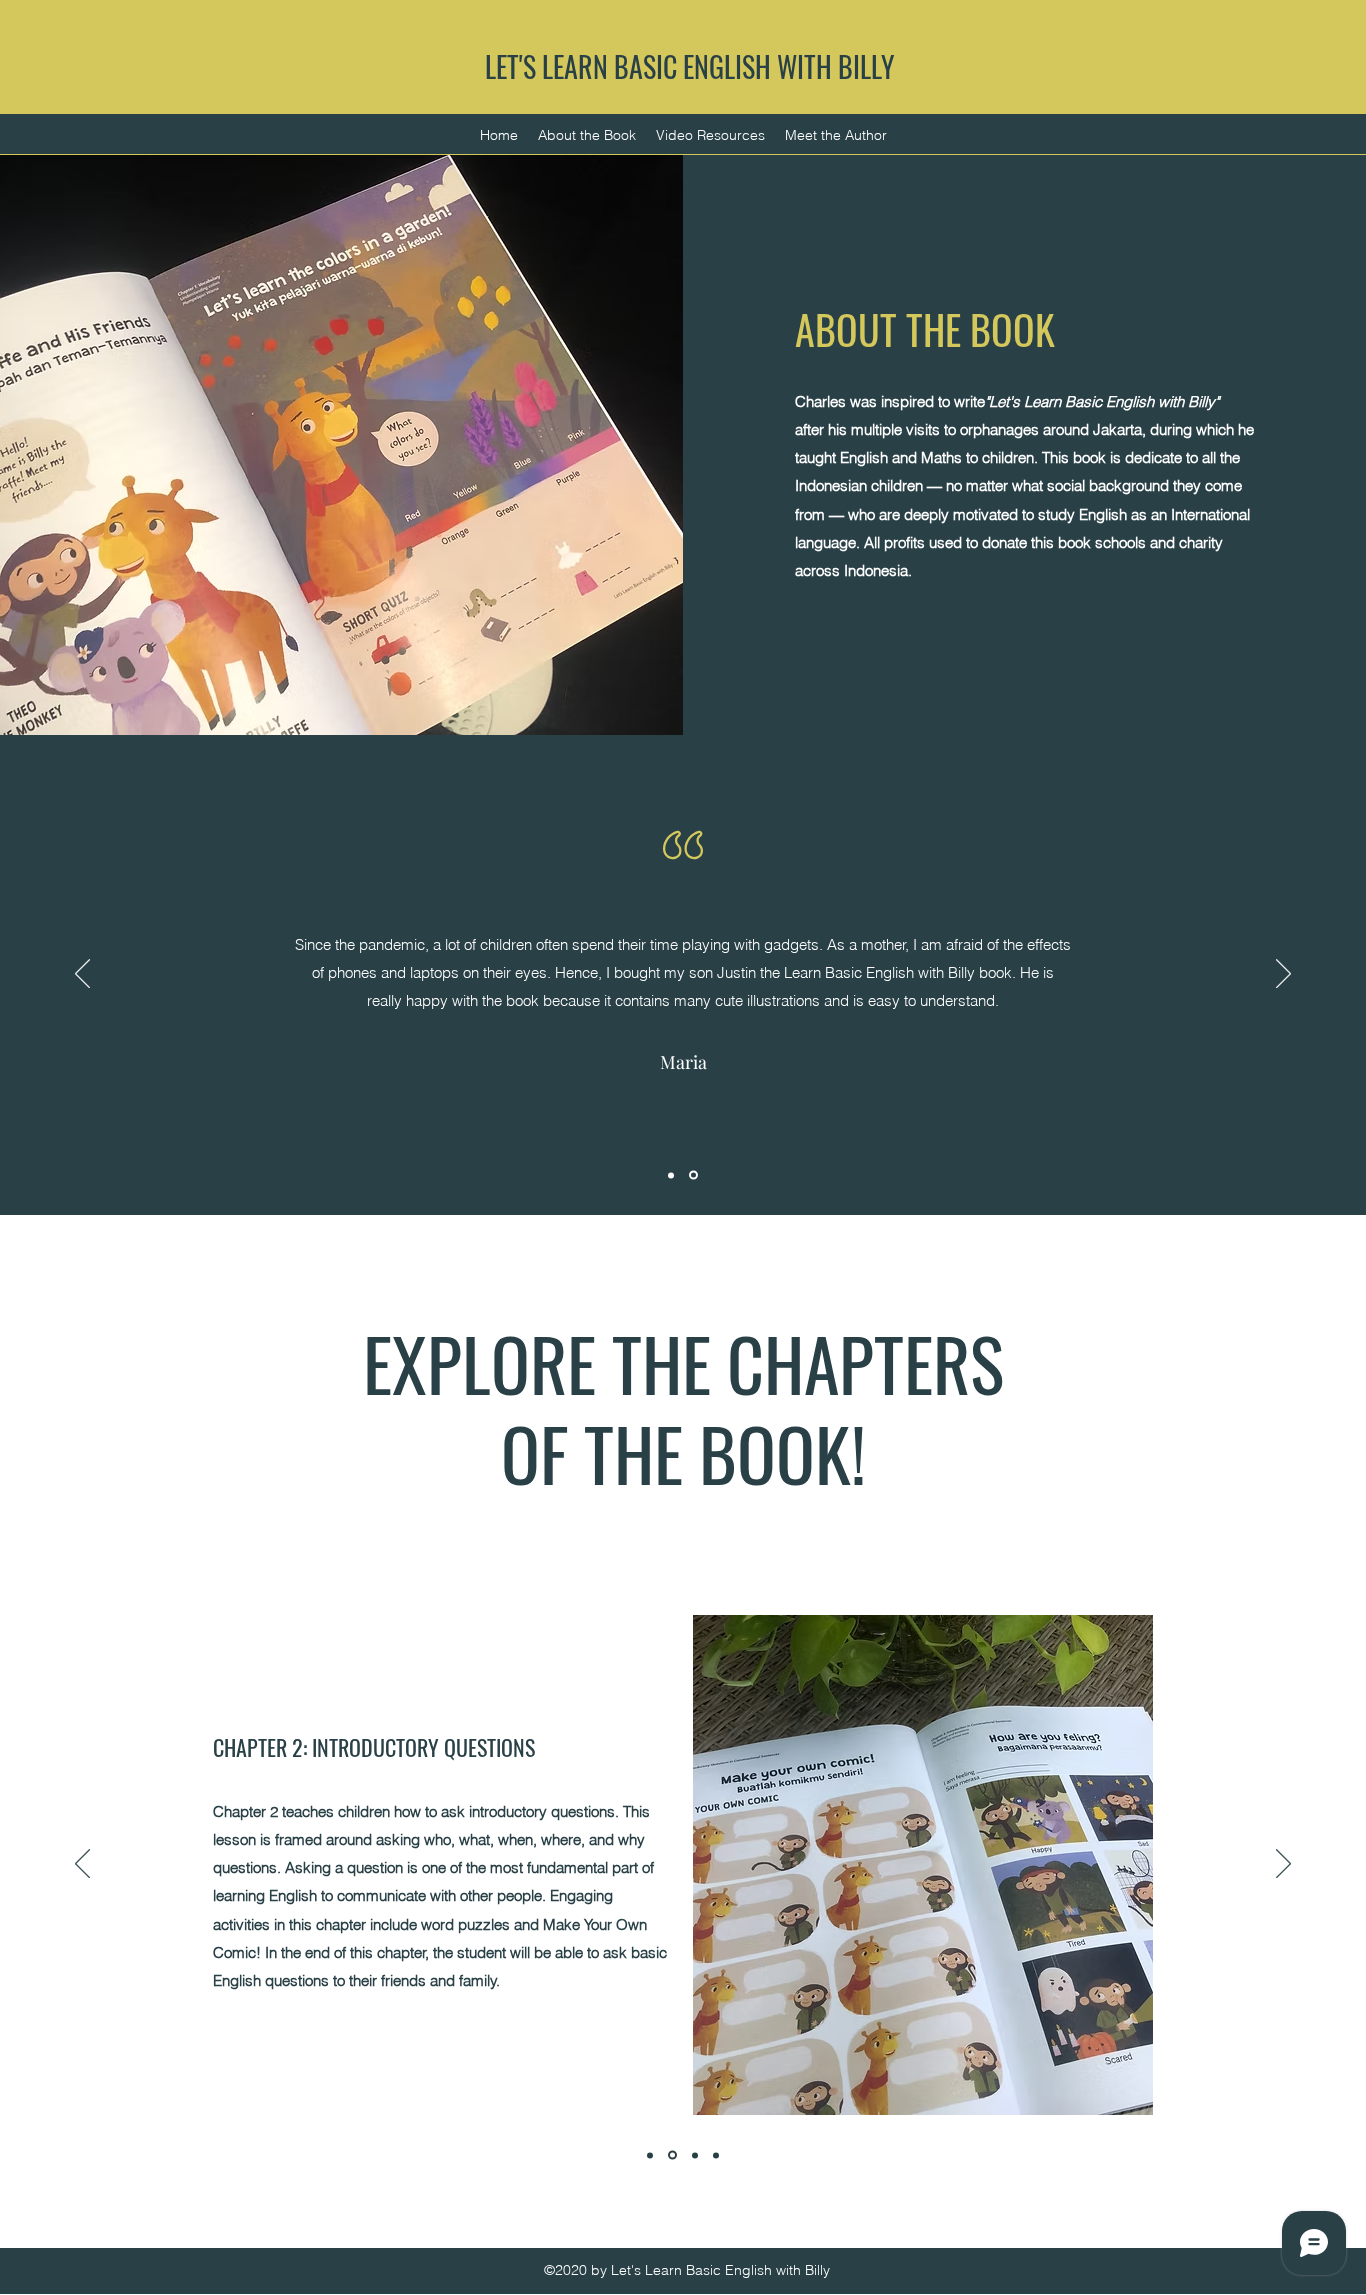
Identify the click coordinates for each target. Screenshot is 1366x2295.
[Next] (1283, 975)
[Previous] (82, 975)
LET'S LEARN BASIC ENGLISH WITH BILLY (689, 66)
